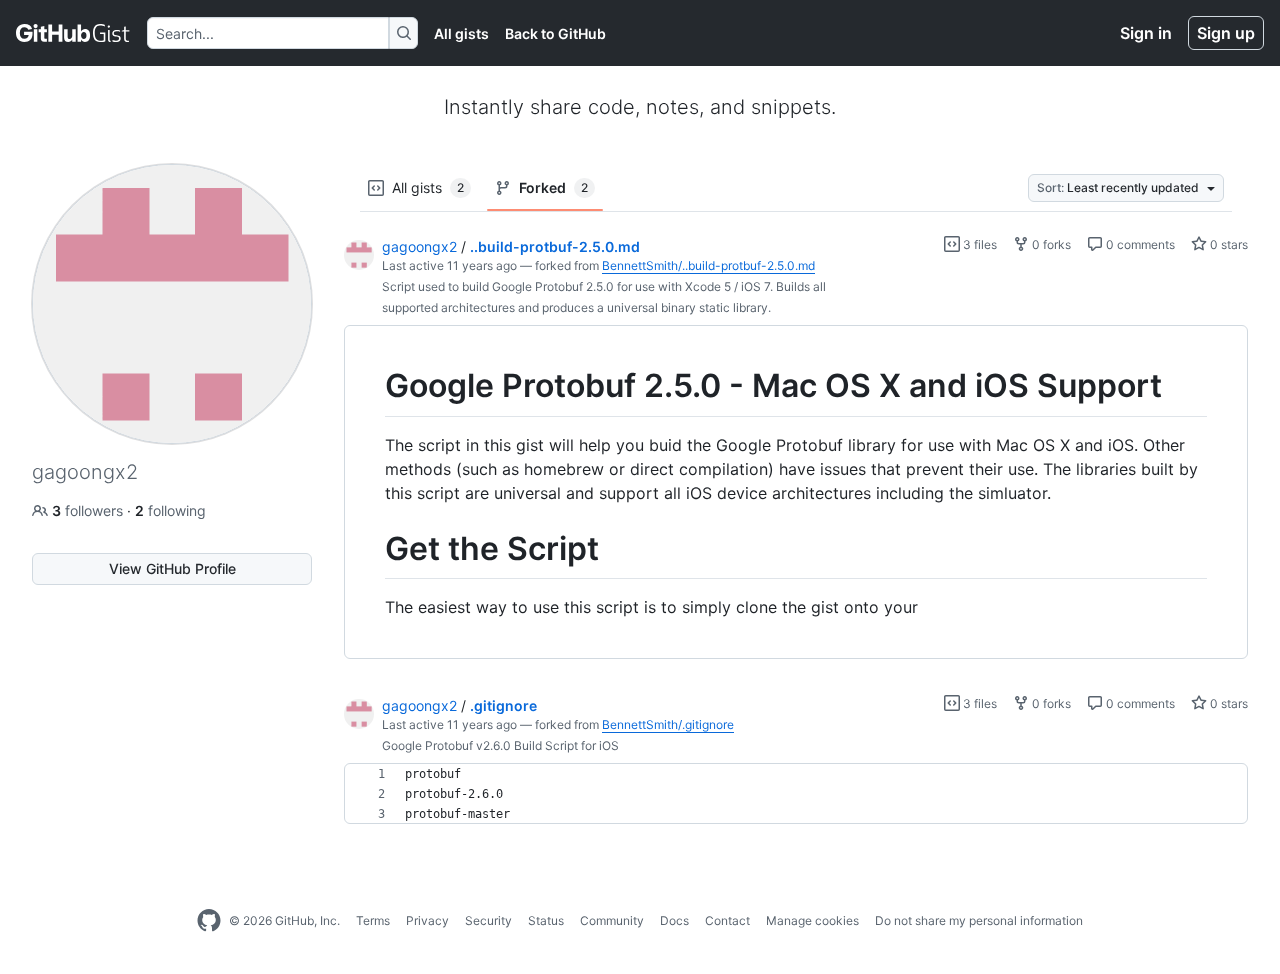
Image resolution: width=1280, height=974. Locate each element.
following (170, 510)
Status (546, 920)
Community (612, 920)
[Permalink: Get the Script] (371, 549)
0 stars (1227, 244)
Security (488, 920)
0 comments (1139, 244)
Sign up (1226, 33)
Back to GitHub (555, 33)
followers (89, 510)
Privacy (427, 920)
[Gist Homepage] (73, 33)
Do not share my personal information (979, 920)
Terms (373, 920)
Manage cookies (812, 920)
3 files (978, 244)
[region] (796, 492)
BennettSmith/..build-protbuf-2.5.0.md (708, 265)
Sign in (1146, 33)
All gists (461, 33)
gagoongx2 (419, 246)
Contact (727, 920)
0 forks (1050, 244)
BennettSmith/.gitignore (668, 724)
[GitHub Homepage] (209, 921)
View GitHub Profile (172, 568)
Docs (674, 920)
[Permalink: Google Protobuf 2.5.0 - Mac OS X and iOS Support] (371, 386)
